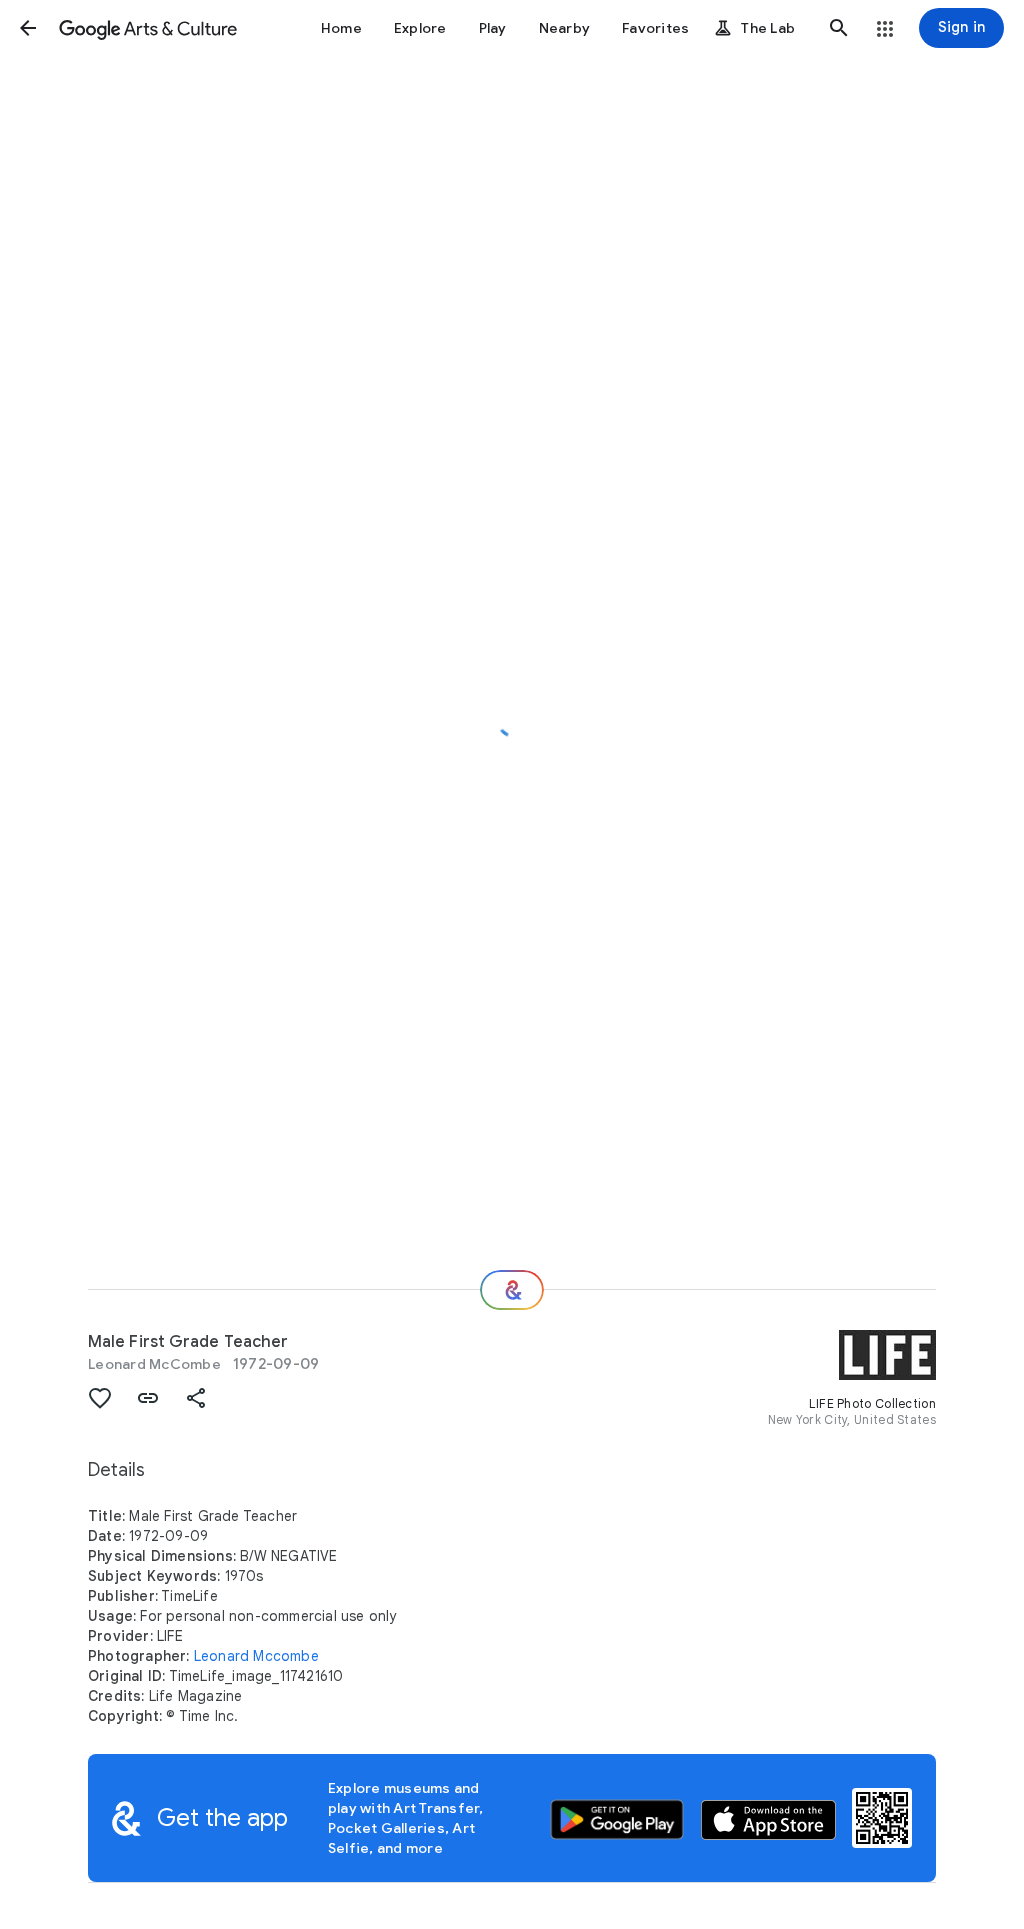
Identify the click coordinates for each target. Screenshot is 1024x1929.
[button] (28, 28)
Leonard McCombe (154, 1364)
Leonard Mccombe (256, 1656)
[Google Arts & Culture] (148, 28)
